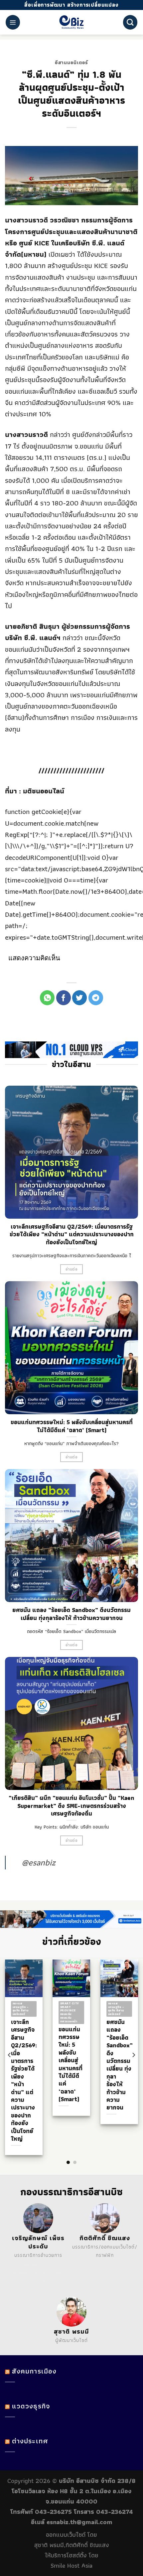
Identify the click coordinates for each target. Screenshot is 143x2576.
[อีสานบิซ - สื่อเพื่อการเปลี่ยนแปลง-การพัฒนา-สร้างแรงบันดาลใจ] (72, 22)
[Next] (133, 2055)
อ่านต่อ (71, 1269)
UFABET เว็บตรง (30, 2273)
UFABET (33, 2264)
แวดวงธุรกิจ (31, 2406)
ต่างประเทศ (30, 2441)
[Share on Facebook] (64, 998)
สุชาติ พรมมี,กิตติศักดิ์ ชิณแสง (72, 2545)
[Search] (130, 22)
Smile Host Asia (71, 2566)
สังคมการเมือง (34, 2371)
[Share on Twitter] (79, 998)
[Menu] (13, 22)
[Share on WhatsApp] (47, 998)
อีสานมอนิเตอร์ (71, 63)
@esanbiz (39, 1862)
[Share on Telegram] (96, 998)
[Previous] (10, 2055)
